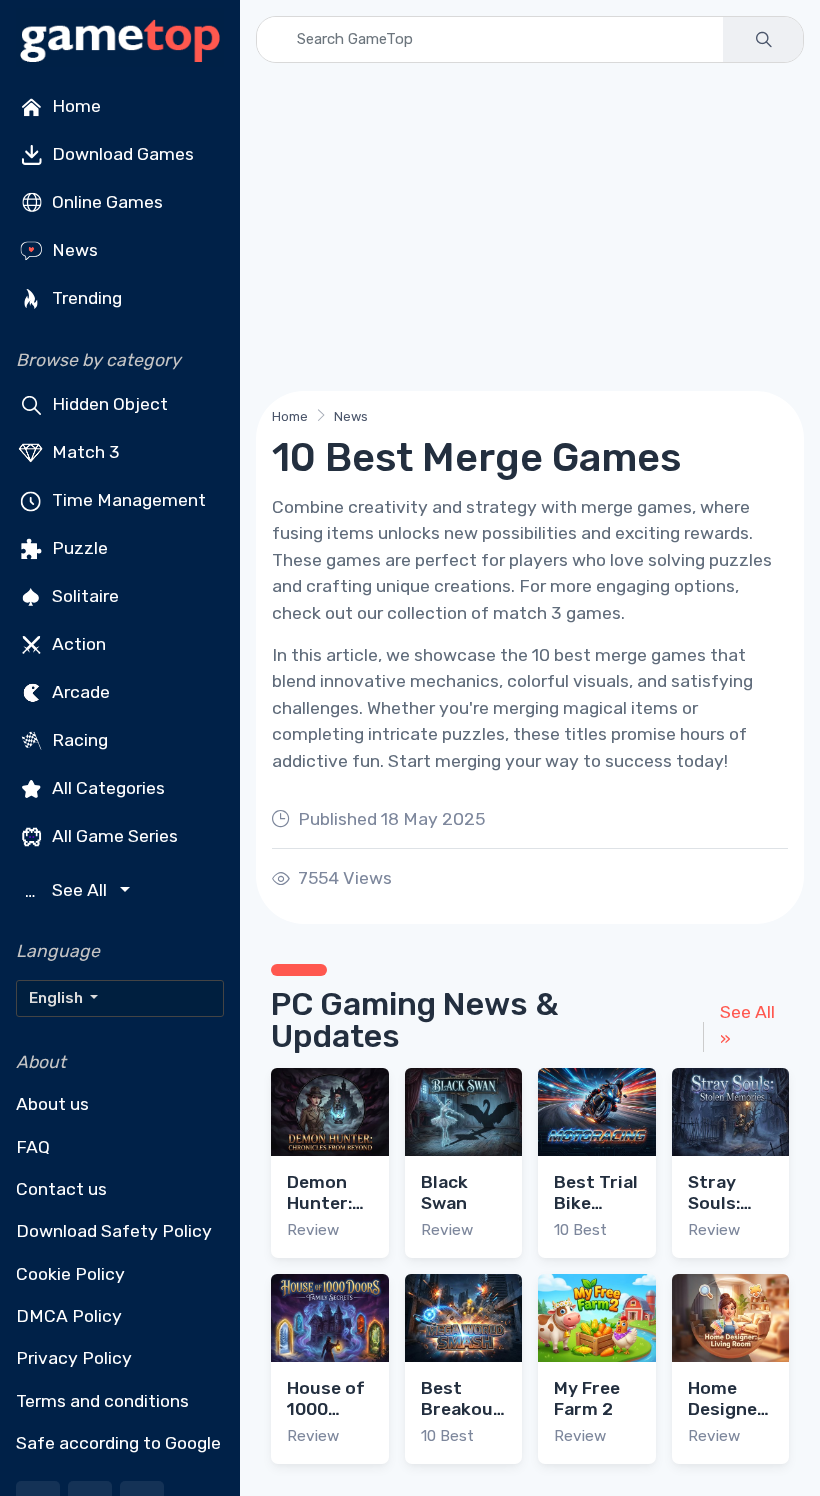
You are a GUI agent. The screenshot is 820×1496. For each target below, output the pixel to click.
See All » (747, 1025)
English (57, 998)
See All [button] (68, 890)
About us (52, 1104)
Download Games (121, 154)
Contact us (61, 1189)
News (73, 250)
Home (74, 106)
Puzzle (78, 548)
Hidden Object (108, 404)
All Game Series (113, 836)
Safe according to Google (118, 1443)
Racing (78, 740)
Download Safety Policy (114, 1231)
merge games (636, 507)
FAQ (33, 1147)
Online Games (105, 202)
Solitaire (83, 596)
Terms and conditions (102, 1401)
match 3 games (557, 613)
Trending (85, 298)
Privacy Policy (74, 1358)
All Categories (106, 788)
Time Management (127, 500)
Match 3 (84, 452)
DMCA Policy (69, 1316)
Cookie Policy (70, 1274)
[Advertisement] (530, 227)
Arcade (79, 692)
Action (77, 644)
